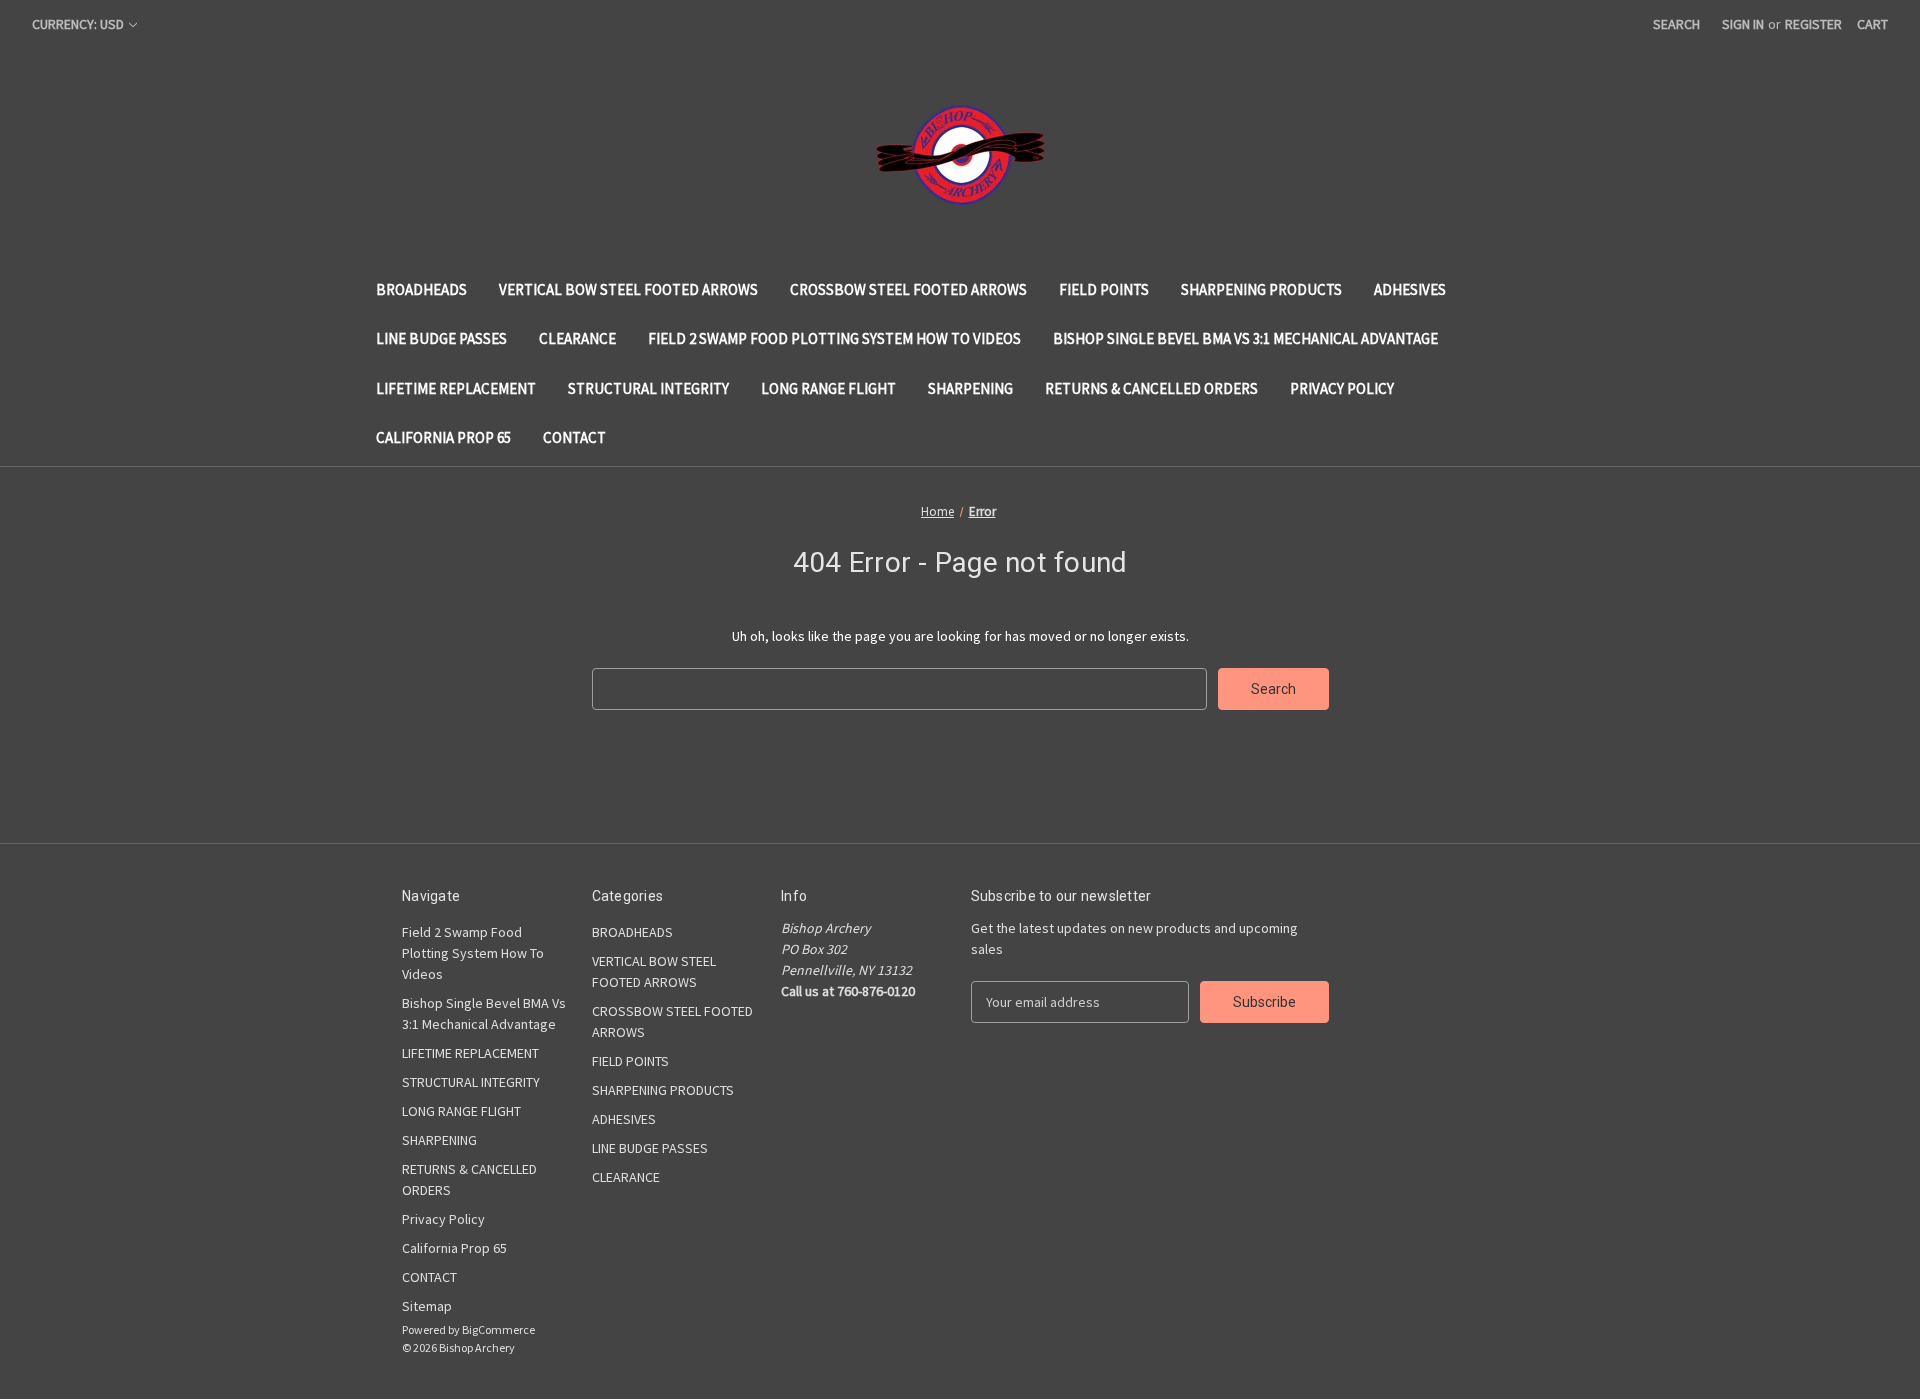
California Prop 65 (443, 437)
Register (1813, 24)
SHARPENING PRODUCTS (1261, 289)
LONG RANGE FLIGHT (828, 388)
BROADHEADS (421, 289)
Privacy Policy (1342, 388)
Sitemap (427, 1306)
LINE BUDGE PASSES (441, 338)
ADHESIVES (1410, 289)
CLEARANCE (577, 338)
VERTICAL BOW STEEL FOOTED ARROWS (628, 289)
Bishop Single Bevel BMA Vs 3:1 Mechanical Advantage (1245, 338)
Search (1676, 24)
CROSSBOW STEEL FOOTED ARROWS (908, 289)
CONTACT (574, 437)
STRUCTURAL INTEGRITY (648, 388)
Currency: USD (78, 24)
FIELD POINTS (1104, 289)
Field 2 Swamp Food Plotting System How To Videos (834, 338)
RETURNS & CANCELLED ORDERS (1151, 388)
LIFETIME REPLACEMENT (456, 388)
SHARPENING (970, 388)
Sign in (1743, 24)
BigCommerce (498, 1329)
